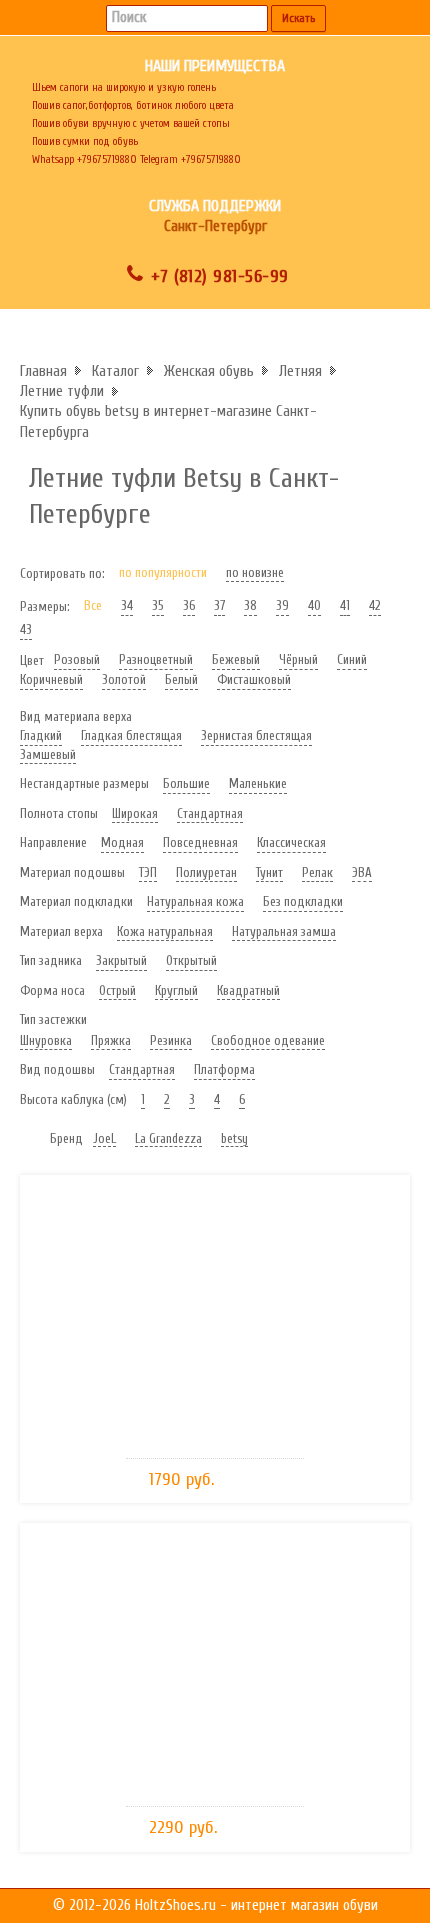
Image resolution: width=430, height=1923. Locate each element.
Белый (181, 679)
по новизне (255, 572)
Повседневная (200, 842)
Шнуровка (46, 1040)
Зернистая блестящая (256, 735)
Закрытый (121, 960)
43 (26, 629)
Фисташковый (254, 679)
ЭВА (362, 872)
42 (375, 605)
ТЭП (148, 872)
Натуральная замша (284, 931)
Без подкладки (303, 901)
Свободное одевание (268, 1040)
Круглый (176, 990)
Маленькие (258, 783)
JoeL (104, 1138)
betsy (234, 1138)
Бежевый (236, 659)
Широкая (135, 813)
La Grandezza (168, 1138)
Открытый (191, 960)
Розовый (77, 659)
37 (219, 605)
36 (189, 605)
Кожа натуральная (165, 931)
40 (314, 605)
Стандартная (210, 813)
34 (127, 605)
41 (345, 605)
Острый (117, 990)
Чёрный (298, 659)
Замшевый (48, 754)
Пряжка (111, 1040)
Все (93, 605)
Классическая (291, 842)
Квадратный (248, 990)
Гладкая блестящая (131, 735)
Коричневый (51, 679)
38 (250, 605)
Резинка (171, 1040)
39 (282, 605)
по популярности (163, 572)
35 (158, 605)
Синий (352, 659)
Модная (122, 842)
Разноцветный (156, 659)
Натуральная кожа (195, 901)
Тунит (269, 872)
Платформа (224, 1069)
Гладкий (41, 735)
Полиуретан (206, 872)
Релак (317, 872)
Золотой (124, 679)
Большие (186, 783)
